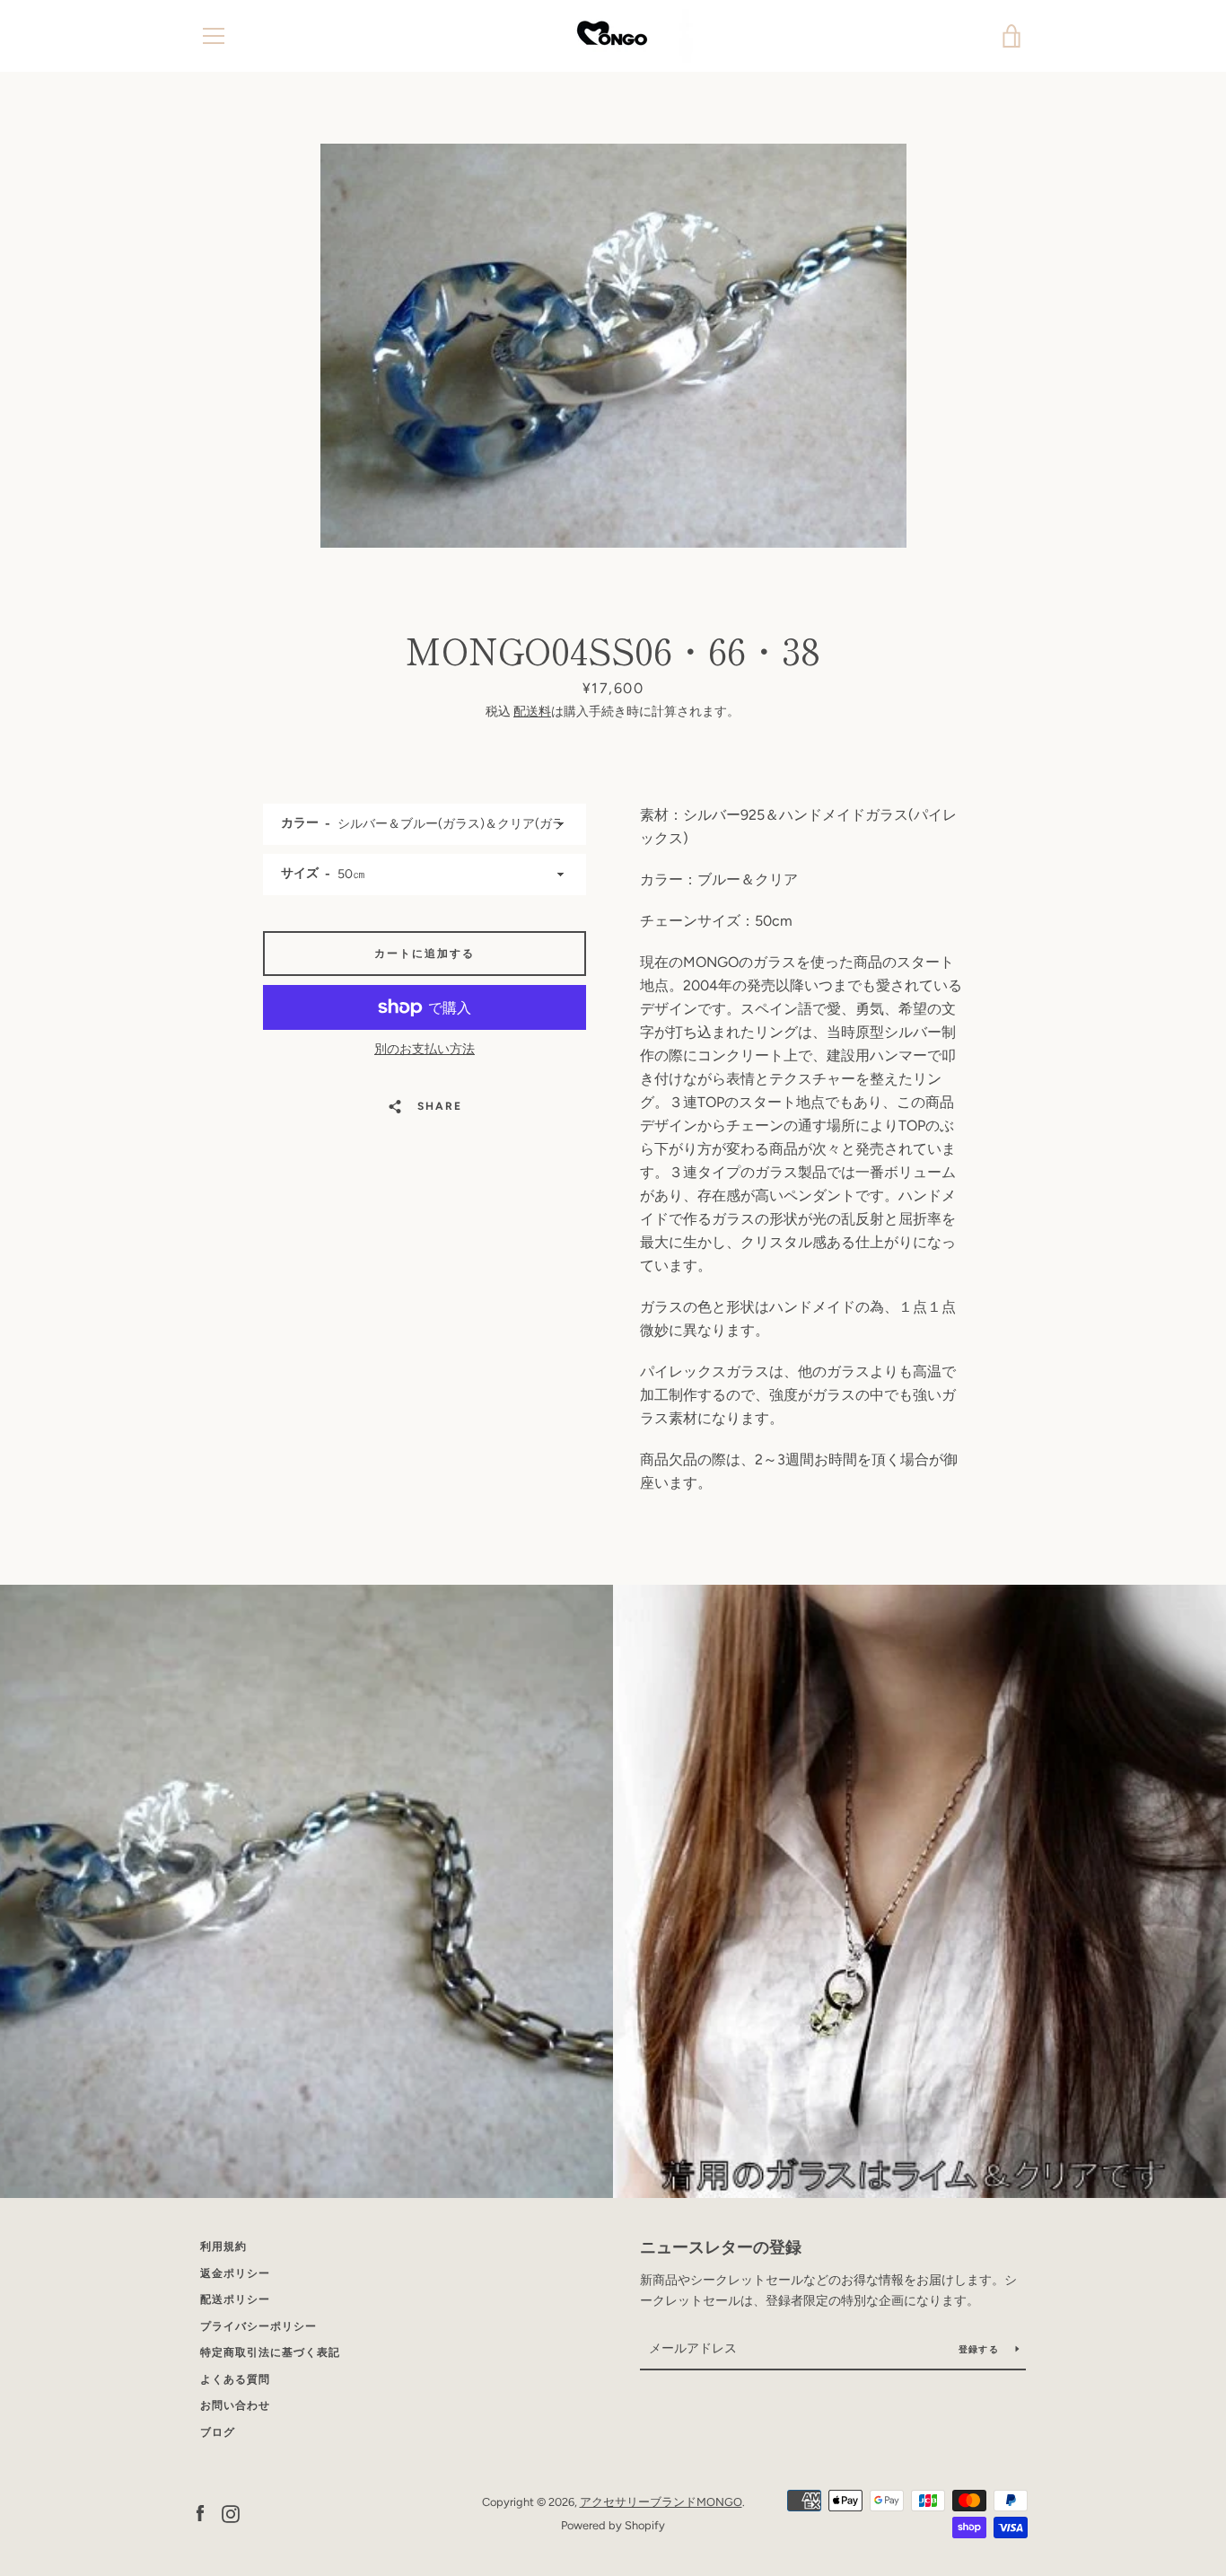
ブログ (218, 2432)
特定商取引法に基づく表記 (270, 2352)
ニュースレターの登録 (721, 2247)
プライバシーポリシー (258, 2326)
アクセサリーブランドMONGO (661, 2502)
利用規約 (223, 2246)
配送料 (532, 712)
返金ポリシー (235, 2273)
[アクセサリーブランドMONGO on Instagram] (231, 2513)
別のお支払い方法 (425, 1049)
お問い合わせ (235, 2405)
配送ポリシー (235, 2299)
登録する (980, 2349)
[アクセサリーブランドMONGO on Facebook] (200, 2513)
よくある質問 (235, 2379)
